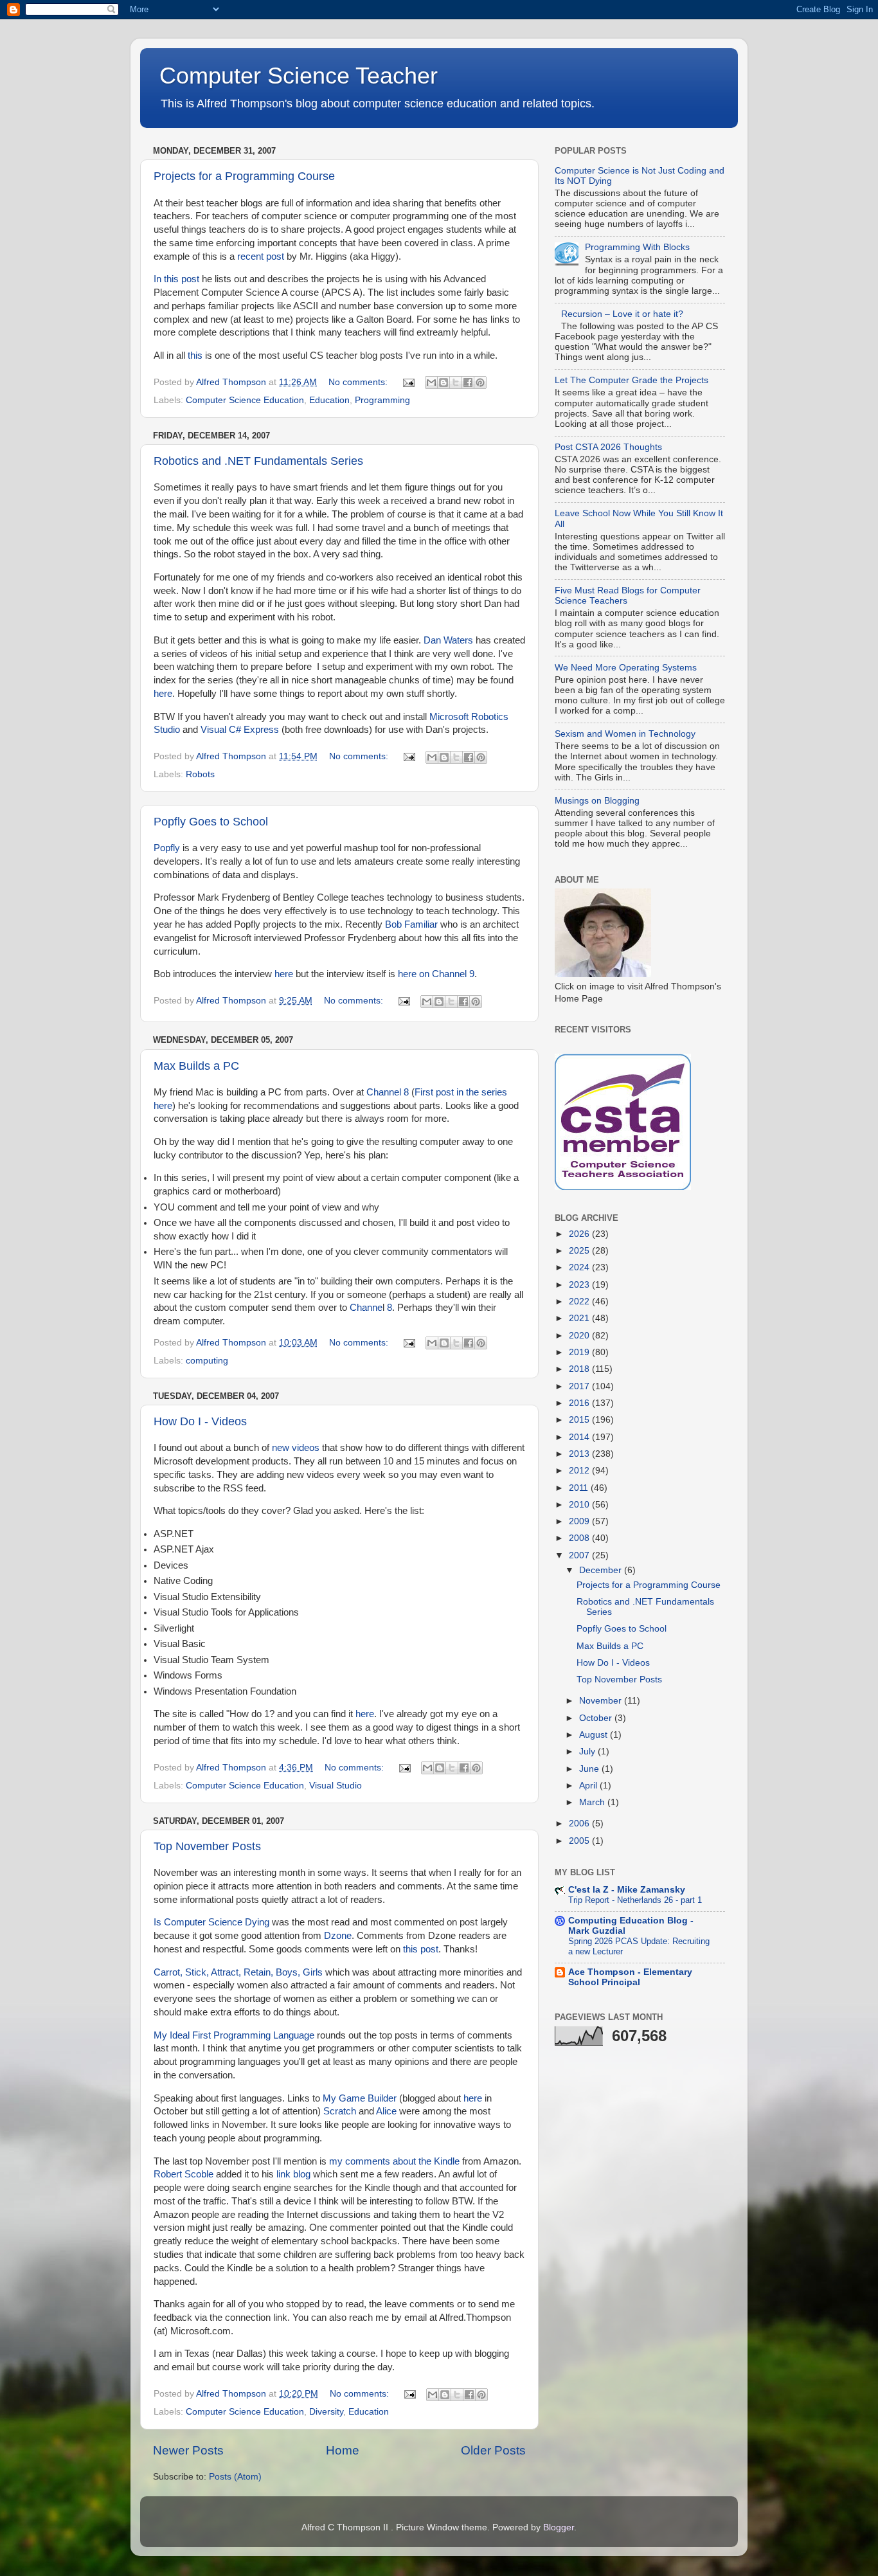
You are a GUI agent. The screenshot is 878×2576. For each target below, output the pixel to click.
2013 (580, 1454)
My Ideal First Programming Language (234, 2035)
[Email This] (431, 383)
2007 (580, 1555)
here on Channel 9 (436, 974)
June (590, 1769)
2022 (580, 1302)
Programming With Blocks (637, 247)
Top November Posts (207, 1846)
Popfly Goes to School (211, 822)
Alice (386, 2111)
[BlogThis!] (443, 383)
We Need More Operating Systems (626, 668)
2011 (580, 1488)
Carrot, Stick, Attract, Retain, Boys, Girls (238, 1972)
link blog (293, 2174)
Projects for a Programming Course (244, 176)
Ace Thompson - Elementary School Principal (630, 1977)
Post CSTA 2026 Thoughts (608, 447)
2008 (580, 1538)
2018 (580, 1369)
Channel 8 (388, 1092)
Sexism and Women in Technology (625, 734)
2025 (580, 1251)
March (593, 1802)
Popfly (167, 848)
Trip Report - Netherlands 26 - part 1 (635, 1900)
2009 (580, 1521)
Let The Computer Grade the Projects (632, 380)
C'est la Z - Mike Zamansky (627, 1890)
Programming (382, 400)
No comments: (359, 382)
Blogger (559, 2527)
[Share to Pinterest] (480, 383)
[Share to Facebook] (468, 383)
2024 (580, 1267)
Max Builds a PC (196, 1066)
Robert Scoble (184, 2174)
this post (421, 1949)
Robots (200, 774)
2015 (580, 1420)
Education (329, 400)
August (595, 1735)
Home (343, 2450)
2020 (580, 1336)
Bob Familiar (411, 924)
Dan (432, 640)
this (195, 356)
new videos (296, 1448)
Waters (458, 640)
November (602, 1701)
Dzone (338, 1936)
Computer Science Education (245, 400)
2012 (580, 1471)
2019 (580, 1352)
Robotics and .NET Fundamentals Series (258, 461)
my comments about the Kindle (394, 2161)
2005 (580, 1841)
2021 (580, 1318)
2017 (580, 1386)
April (589, 1786)
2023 (580, 1285)
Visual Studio (336, 1786)
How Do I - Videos (200, 1421)
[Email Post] (408, 382)
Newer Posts (188, 2450)
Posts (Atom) (235, 2477)
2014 (580, 1437)
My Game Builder (360, 2098)
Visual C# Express (240, 730)
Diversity (326, 2412)
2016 (580, 1403)
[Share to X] (456, 383)
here (163, 694)
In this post (176, 279)
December (602, 1570)
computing (207, 1361)
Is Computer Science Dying (211, 1922)
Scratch (340, 2111)
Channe (366, 1308)
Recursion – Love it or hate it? (622, 314)
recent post (261, 257)
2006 (580, 1824)
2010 (580, 1505)
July (588, 1752)
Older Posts (493, 2450)
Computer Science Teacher (299, 76)
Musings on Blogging (597, 801)
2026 (580, 1234)
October (597, 1718)
